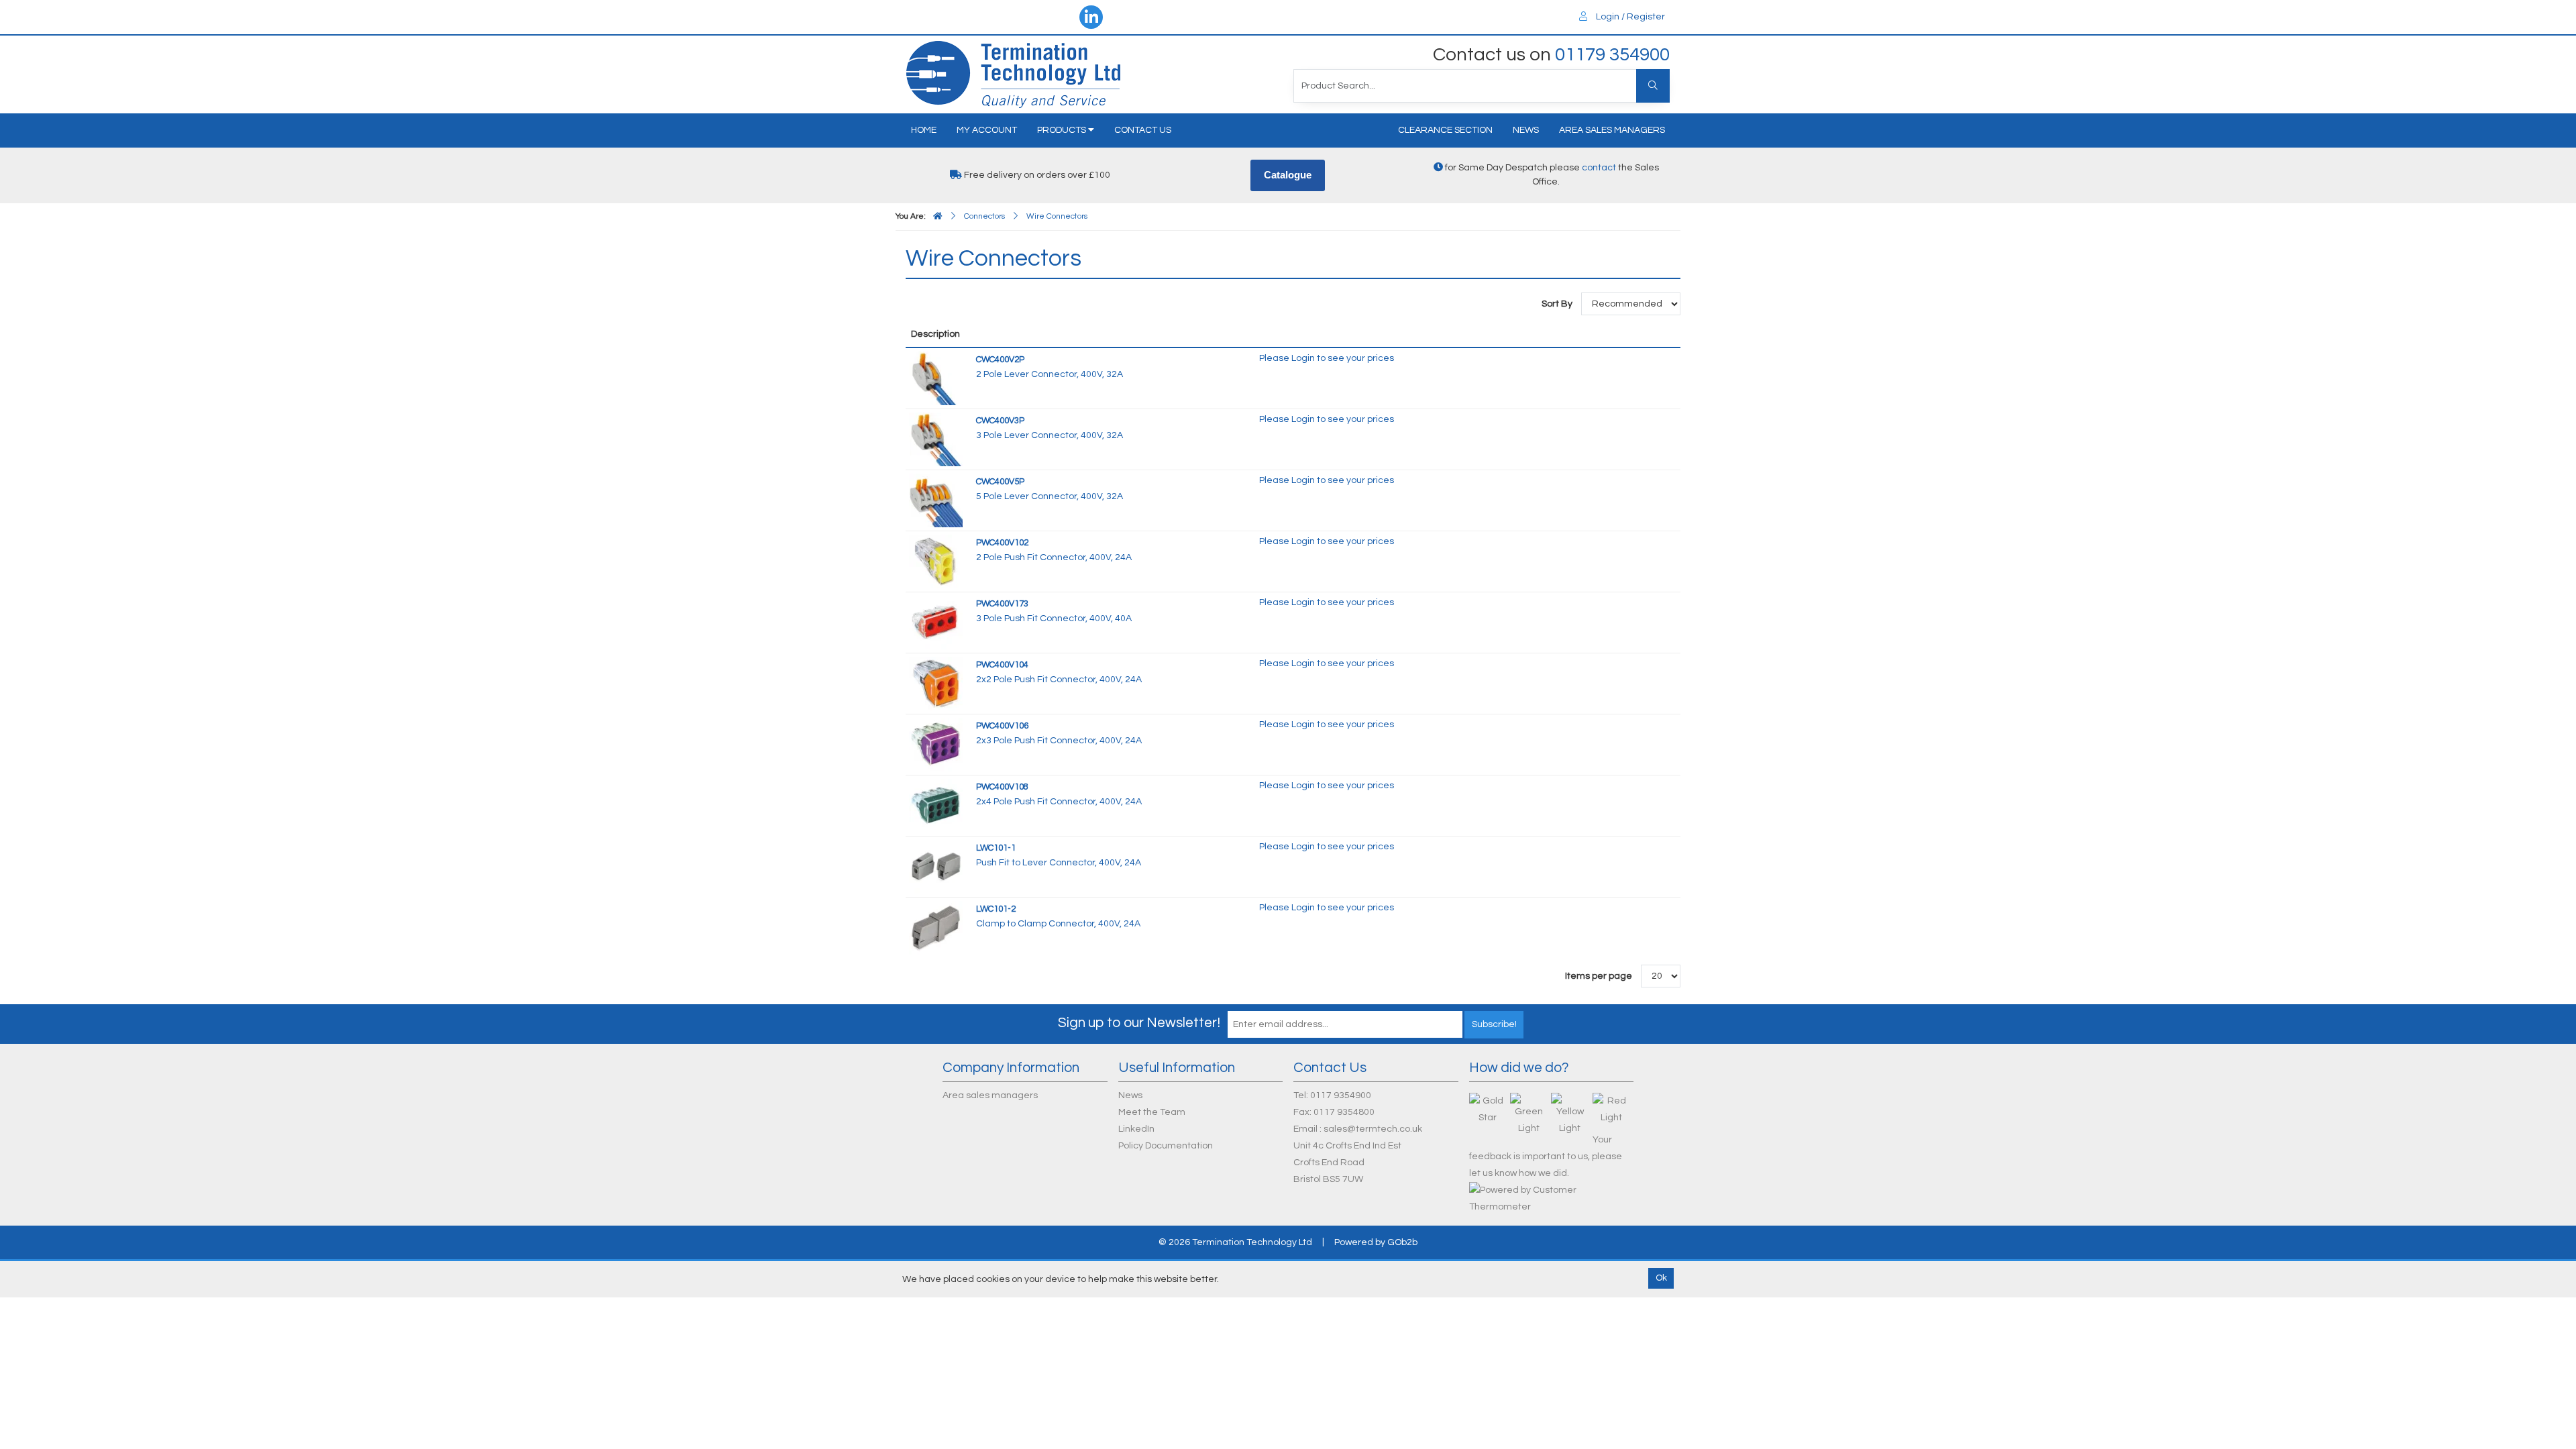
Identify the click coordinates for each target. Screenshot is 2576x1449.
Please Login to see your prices (1327, 358)
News (1526, 130)
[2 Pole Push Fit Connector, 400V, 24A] (936, 561)
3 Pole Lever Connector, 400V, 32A (1050, 435)
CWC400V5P (1000, 482)
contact (1599, 168)
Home (924, 130)
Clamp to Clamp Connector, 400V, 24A (1058, 924)
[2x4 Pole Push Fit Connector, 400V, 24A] (936, 805)
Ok (1661, 1278)
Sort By (1558, 304)
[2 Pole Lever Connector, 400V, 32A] (936, 378)
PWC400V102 (1002, 543)
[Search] (1653, 86)
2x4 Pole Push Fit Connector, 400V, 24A (1059, 802)
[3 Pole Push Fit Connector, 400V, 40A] (936, 622)
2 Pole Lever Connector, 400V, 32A (1050, 374)
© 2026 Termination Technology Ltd (1235, 1242)
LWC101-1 (996, 848)
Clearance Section (1445, 130)
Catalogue (1288, 175)
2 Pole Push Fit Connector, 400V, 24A (1054, 557)
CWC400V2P (1000, 360)
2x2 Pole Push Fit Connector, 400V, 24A (1059, 680)
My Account (987, 130)
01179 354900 (1612, 55)
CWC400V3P (1000, 421)
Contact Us (1143, 130)
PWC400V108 (1002, 787)
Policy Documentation (1166, 1146)
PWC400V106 (1002, 726)
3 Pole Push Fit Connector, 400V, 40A (1054, 619)
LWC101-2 (996, 909)
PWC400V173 (1002, 604)
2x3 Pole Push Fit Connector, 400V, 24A (1059, 741)
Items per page (1599, 976)
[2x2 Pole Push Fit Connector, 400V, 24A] (936, 683)
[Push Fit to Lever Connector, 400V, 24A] (936, 866)
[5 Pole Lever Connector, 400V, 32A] (936, 500)
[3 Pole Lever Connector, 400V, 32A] (936, 439)
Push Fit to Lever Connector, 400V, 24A (1059, 863)
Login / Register (1629, 17)
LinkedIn (1136, 1129)
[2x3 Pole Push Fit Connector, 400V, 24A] (936, 744)
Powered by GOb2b (1376, 1242)
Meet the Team (1152, 1112)
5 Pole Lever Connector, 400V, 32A (1050, 496)
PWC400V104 (1002, 665)
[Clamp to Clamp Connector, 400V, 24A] (936, 927)
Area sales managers (1612, 130)
